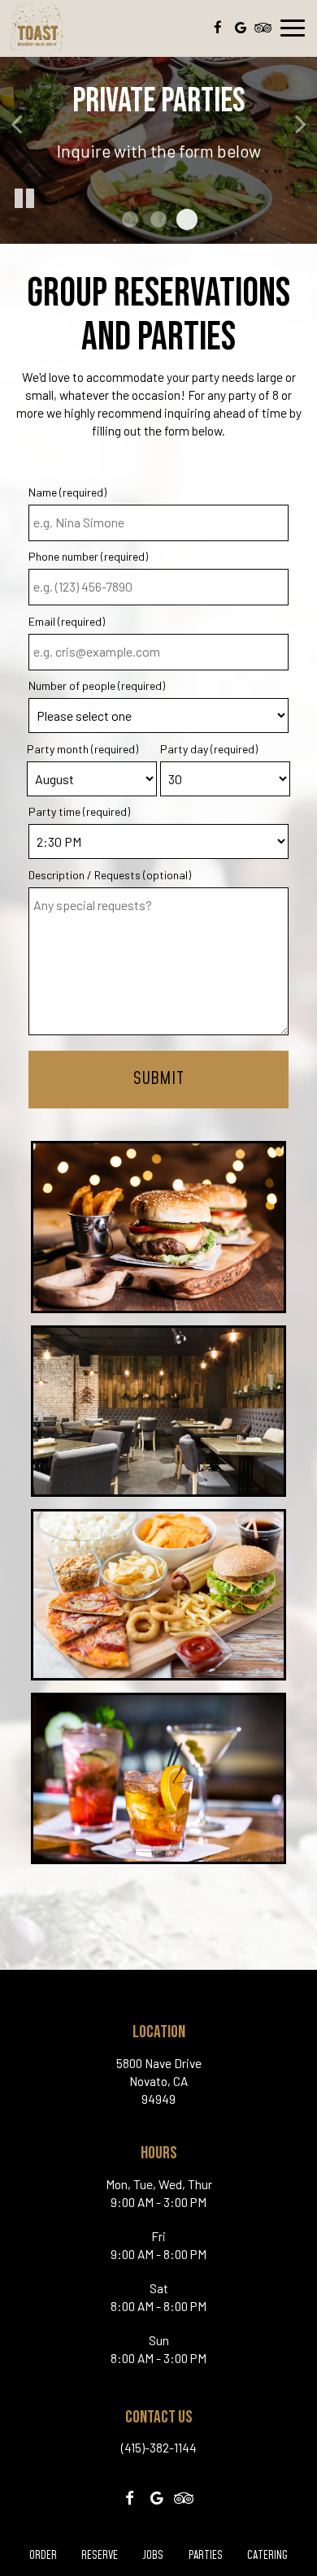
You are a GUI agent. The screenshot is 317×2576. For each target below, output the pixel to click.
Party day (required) (209, 749)
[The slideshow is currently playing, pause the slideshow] (24, 199)
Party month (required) (83, 749)
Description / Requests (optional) (110, 875)
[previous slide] (16, 122)
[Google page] (241, 28)
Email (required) (67, 621)
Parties (206, 2556)
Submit (158, 1079)
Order (41, 2556)
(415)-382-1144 (159, 2448)
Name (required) (67, 492)
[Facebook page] (218, 28)
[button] (130, 219)
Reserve (100, 2556)
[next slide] (301, 122)
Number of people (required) (97, 685)
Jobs (153, 2556)
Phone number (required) (88, 556)
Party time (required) (79, 811)
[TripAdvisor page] (263, 28)
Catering (267, 2556)
